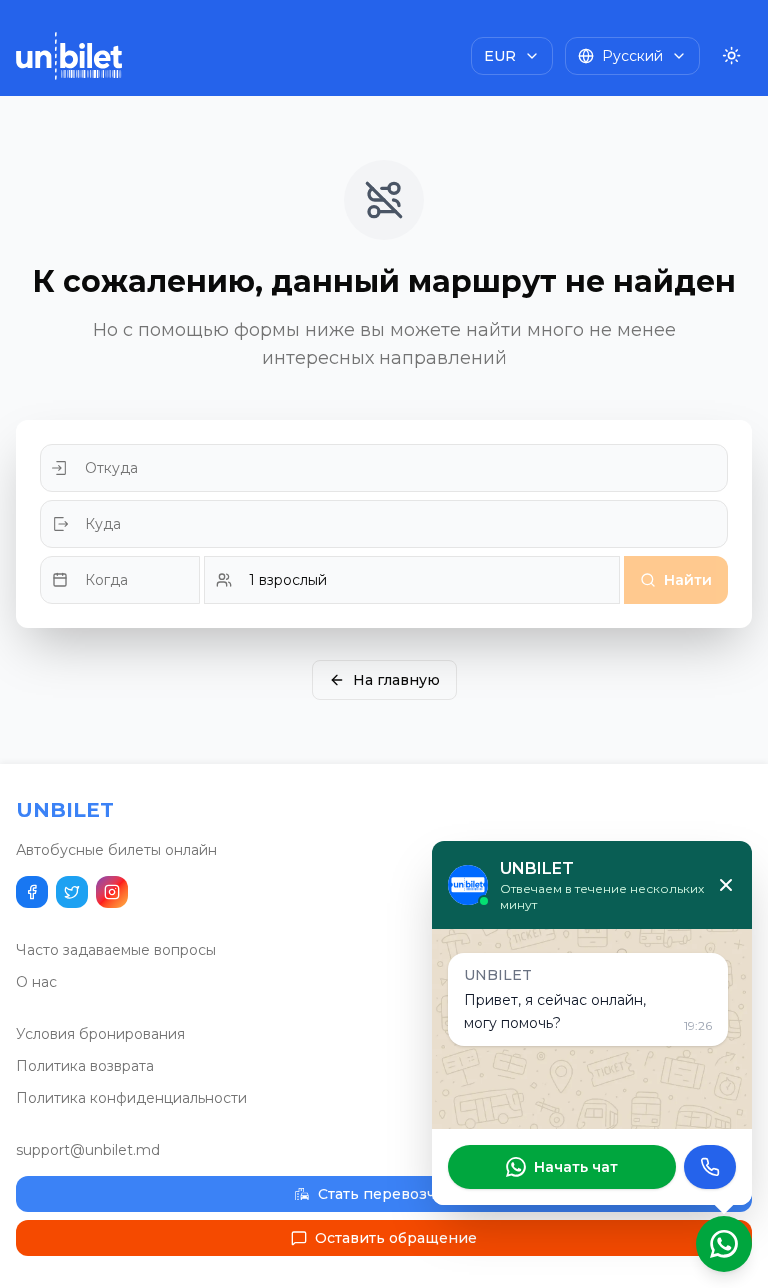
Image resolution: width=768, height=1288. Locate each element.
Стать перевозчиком (396, 1194)
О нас (36, 982)
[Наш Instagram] (112, 892)
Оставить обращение (396, 1238)
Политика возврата (85, 1066)
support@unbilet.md (88, 1150)
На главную (396, 680)
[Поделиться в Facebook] (32, 892)
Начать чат (576, 1167)
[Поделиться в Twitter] (72, 892)
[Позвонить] (710, 1167)
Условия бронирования (100, 1034)
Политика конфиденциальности (131, 1098)
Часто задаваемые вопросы (116, 950)
